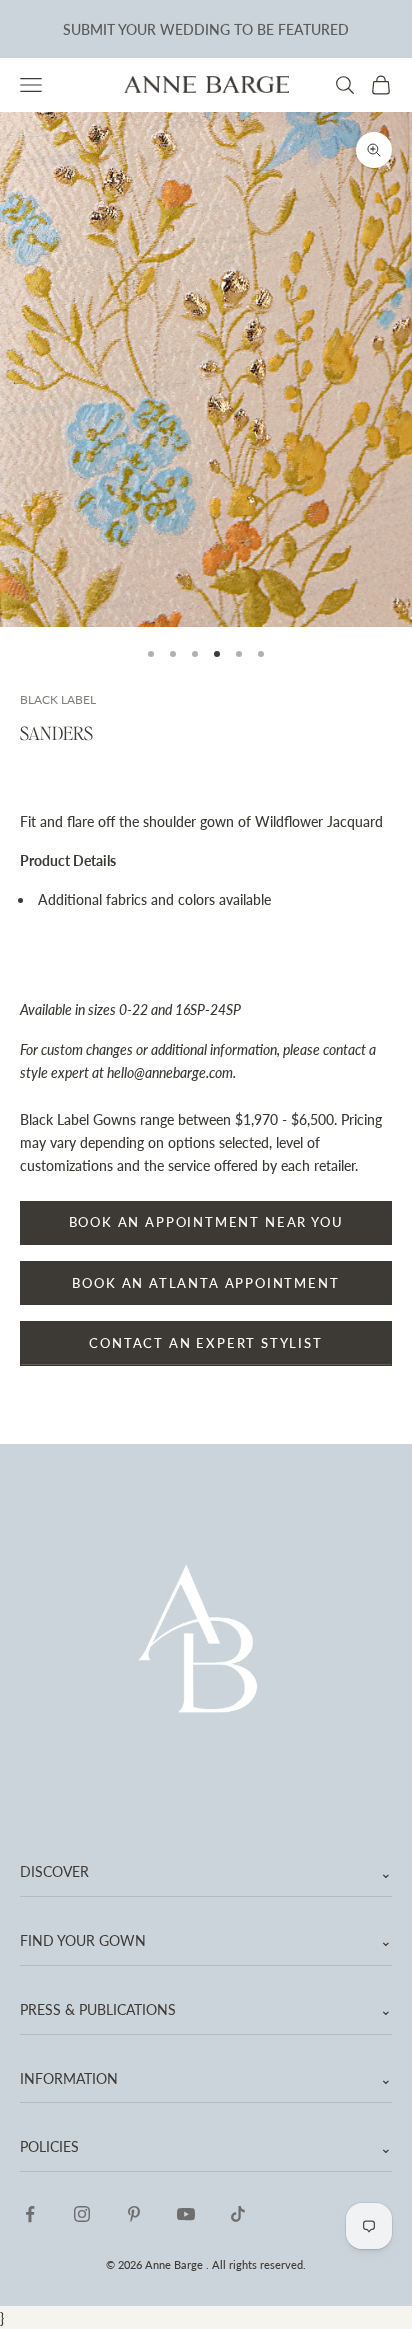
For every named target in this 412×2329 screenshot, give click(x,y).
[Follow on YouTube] (186, 2214)
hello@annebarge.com (170, 1072)
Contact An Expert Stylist (206, 1343)
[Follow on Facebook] (30, 2214)
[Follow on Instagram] (82, 2214)
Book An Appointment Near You (206, 1222)
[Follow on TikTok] (238, 2214)
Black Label (58, 699)
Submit (89, 27)
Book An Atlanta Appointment (205, 1283)
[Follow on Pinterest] (134, 2214)
